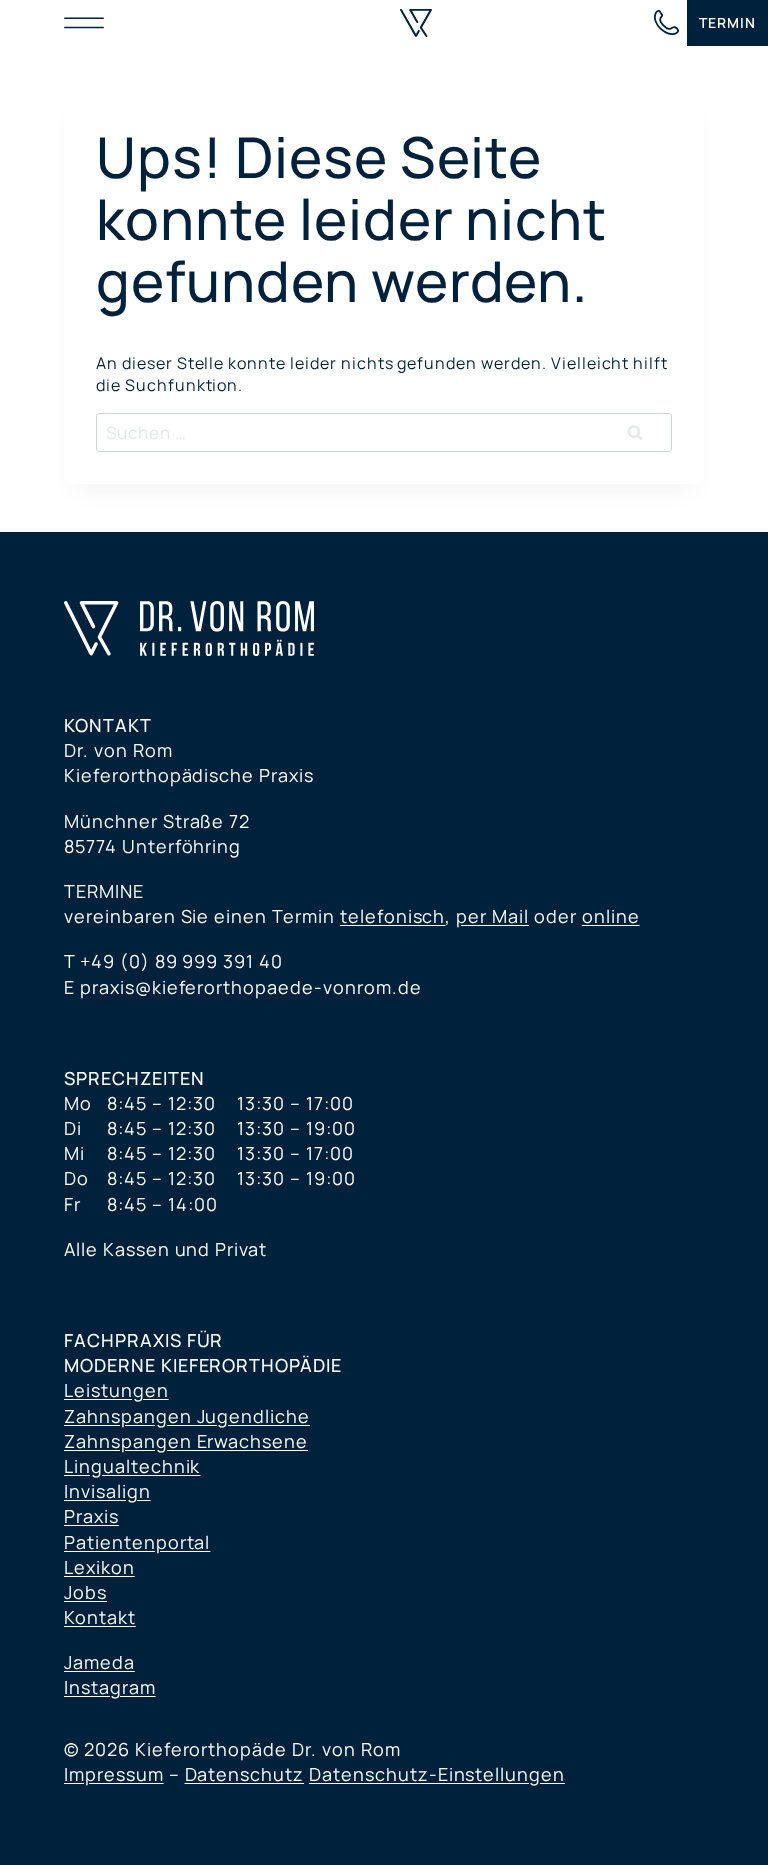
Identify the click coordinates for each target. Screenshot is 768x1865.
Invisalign (107, 1491)
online (611, 916)
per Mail (492, 916)
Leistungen (116, 1390)
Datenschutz (245, 1774)
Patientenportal (137, 1542)
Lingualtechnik (132, 1466)
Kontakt (100, 1617)
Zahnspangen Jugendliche (187, 1416)
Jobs (85, 1592)
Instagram (110, 1687)
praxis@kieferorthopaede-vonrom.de (251, 987)
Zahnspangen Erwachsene (186, 1441)
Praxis (91, 1516)
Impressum (114, 1774)
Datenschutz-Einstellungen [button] (437, 1774)
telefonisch (393, 916)
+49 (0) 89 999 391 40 (181, 961)
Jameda (99, 1662)
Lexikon (99, 1567)
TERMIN (727, 22)
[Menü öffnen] (89, 23)
